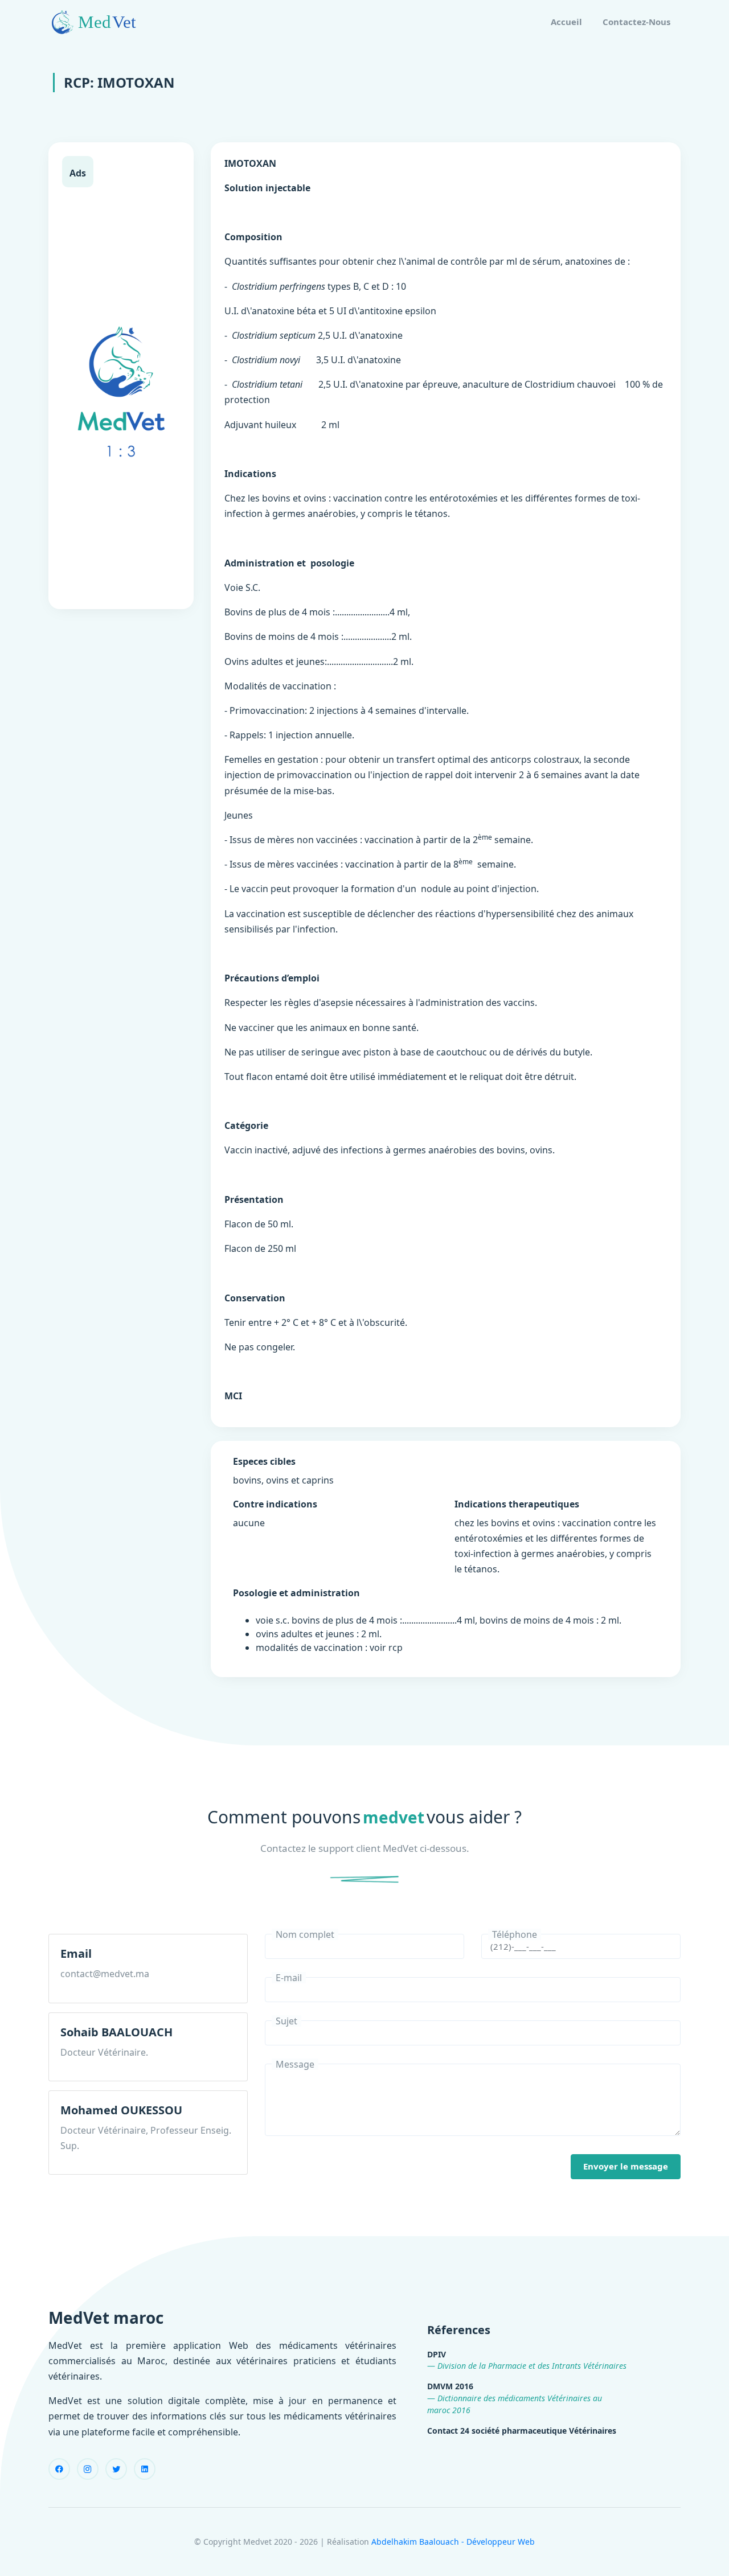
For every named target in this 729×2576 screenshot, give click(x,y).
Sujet (286, 2021)
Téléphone (515, 1934)
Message (295, 2064)
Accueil (566, 22)
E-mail (289, 1978)
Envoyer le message (626, 2166)
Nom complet (305, 1934)
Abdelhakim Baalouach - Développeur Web (453, 2542)
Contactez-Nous (636, 22)
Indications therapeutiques (517, 1504)
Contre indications (275, 1504)
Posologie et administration (296, 1593)
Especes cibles (264, 1461)
